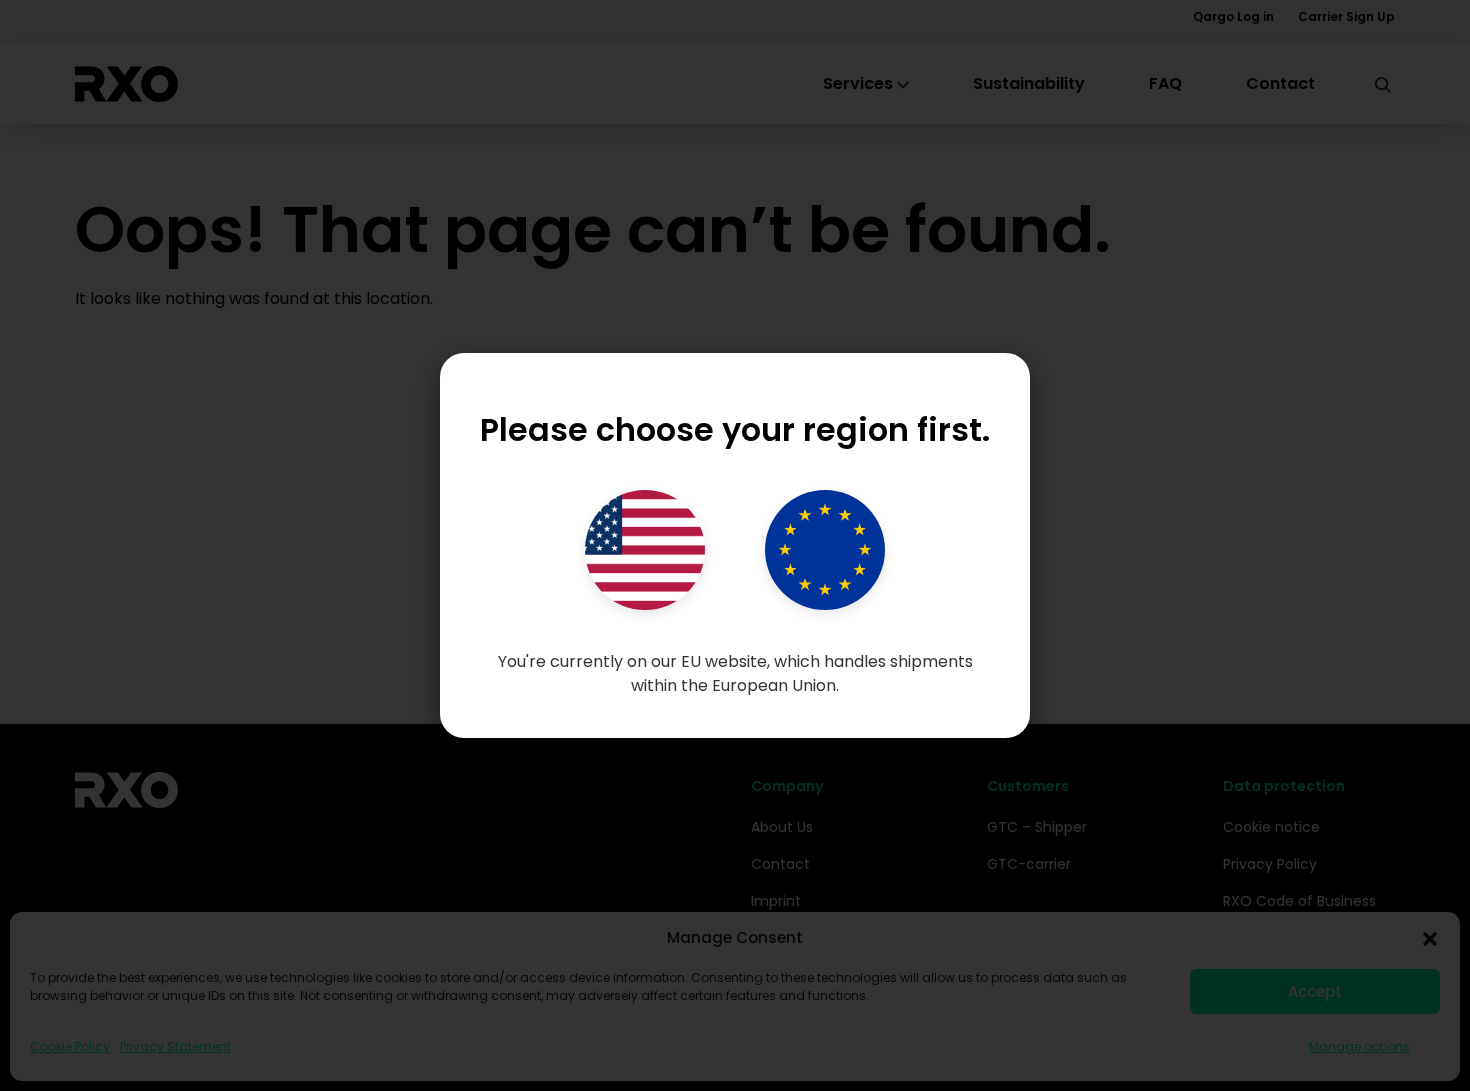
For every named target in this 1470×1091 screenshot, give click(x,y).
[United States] (645, 550)
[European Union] (825, 550)
